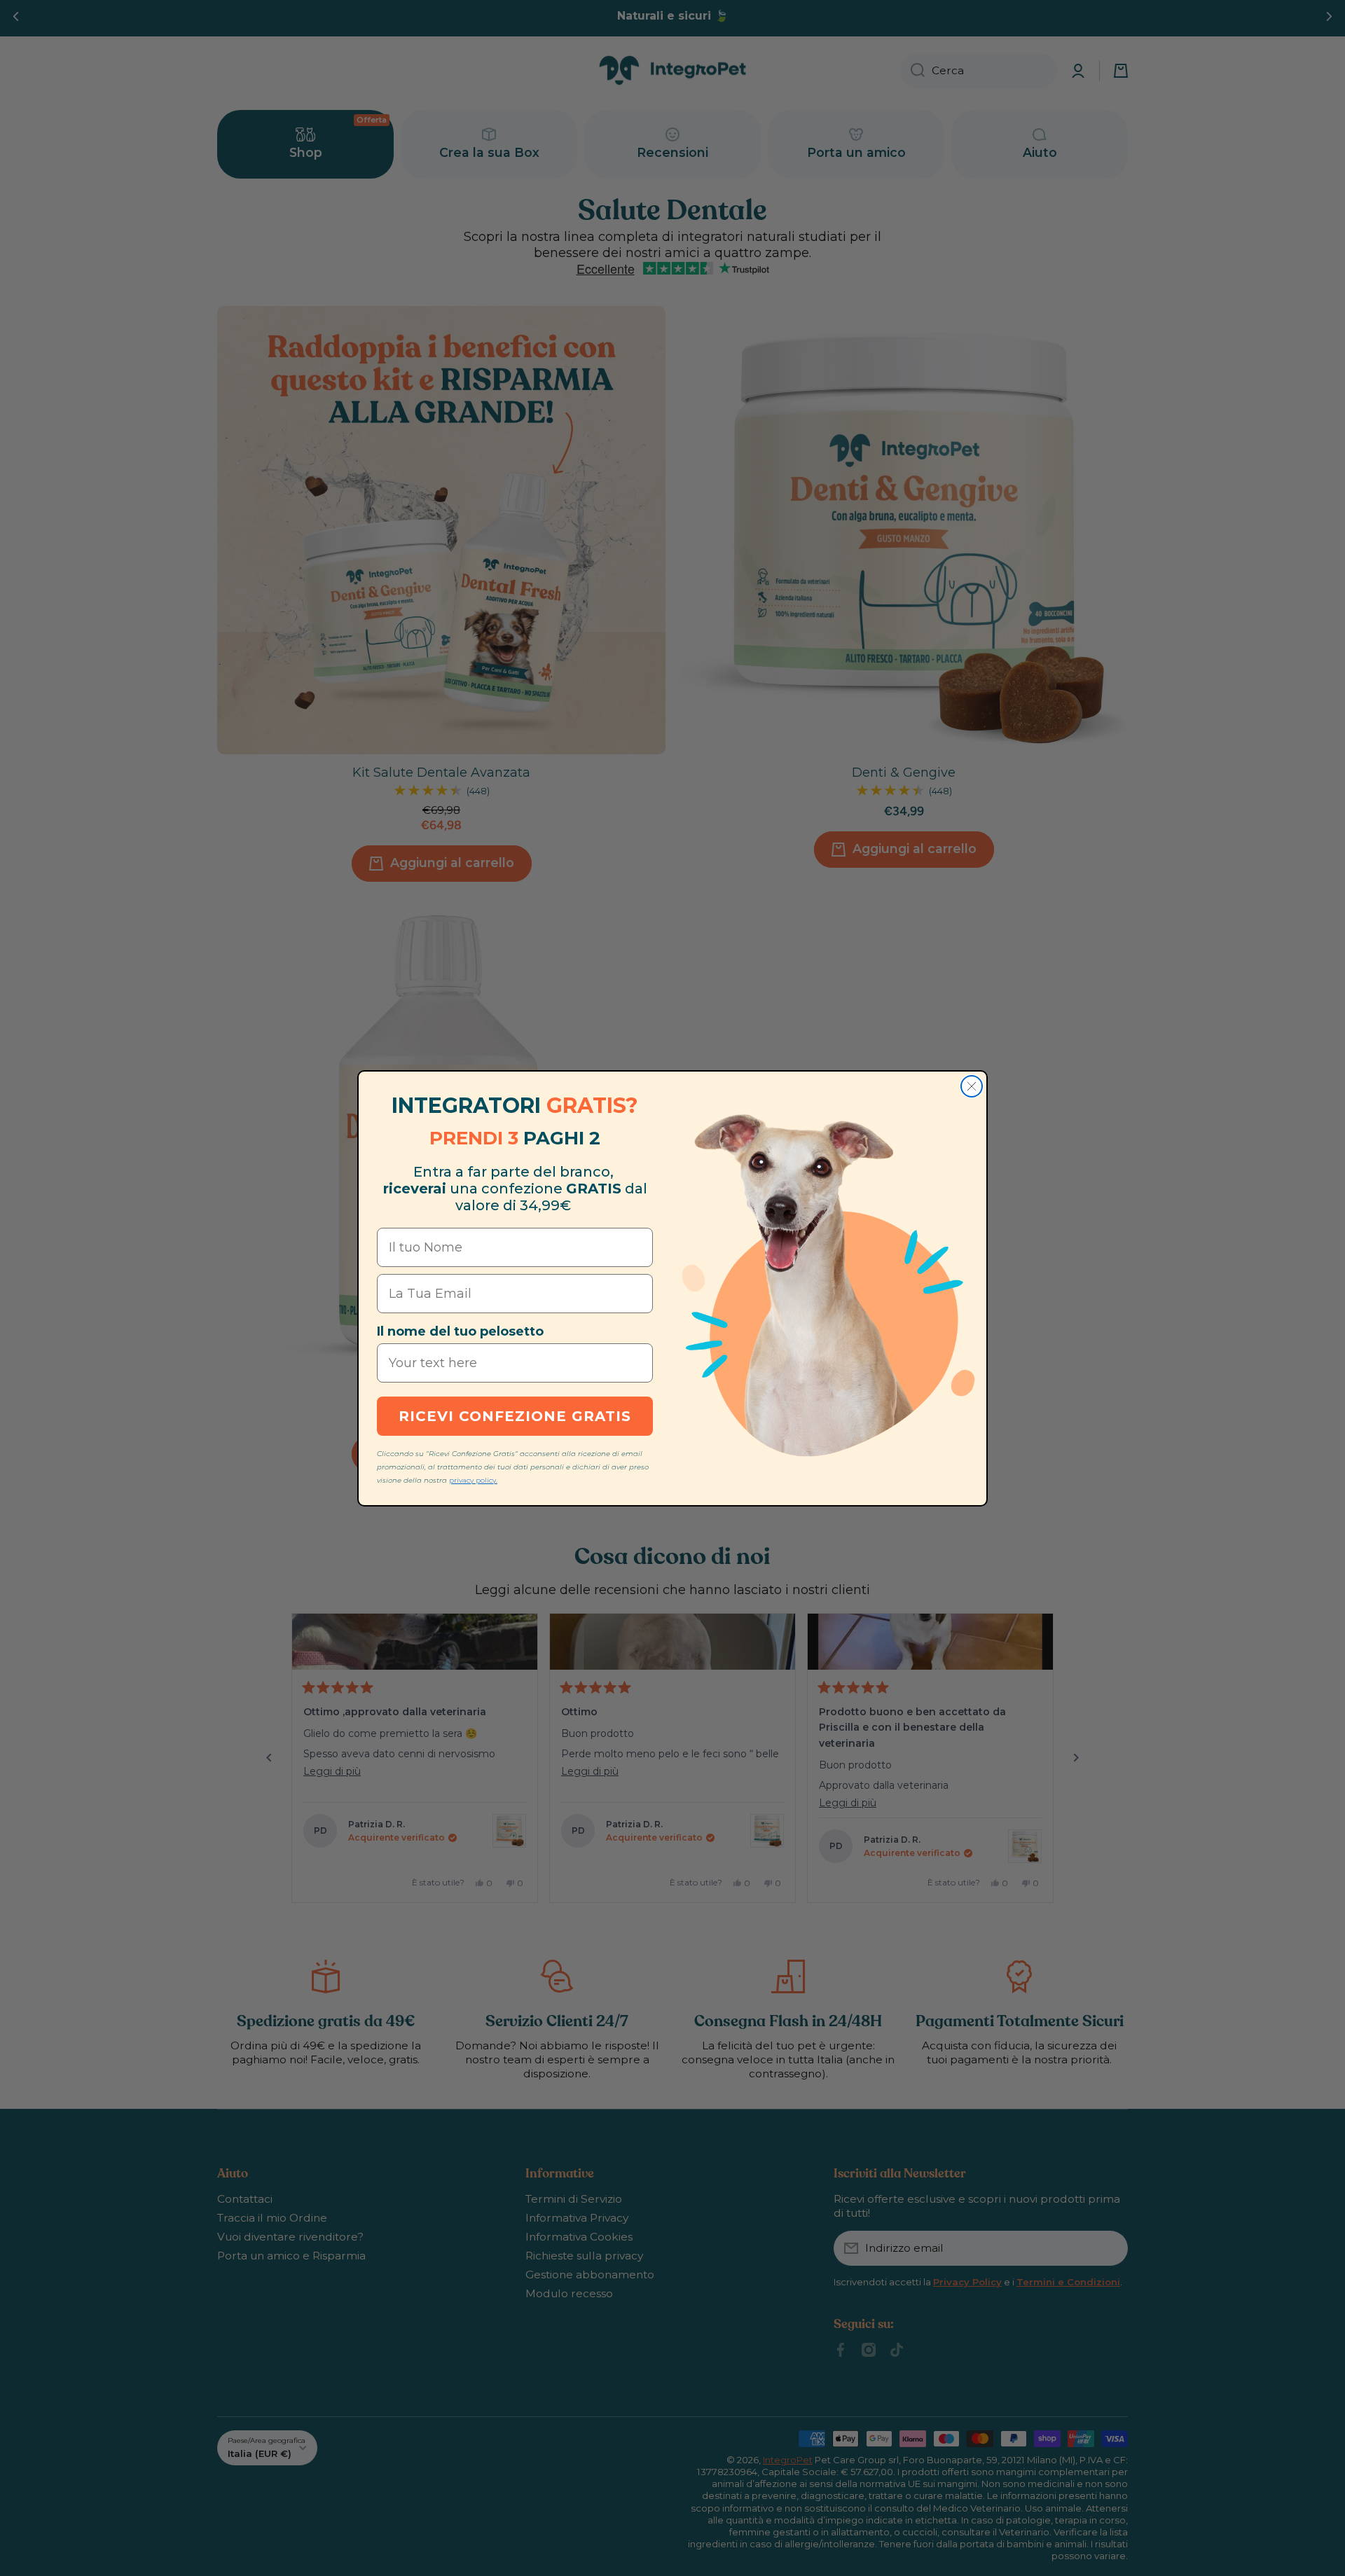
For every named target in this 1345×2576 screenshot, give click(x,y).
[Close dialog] (972, 1086)
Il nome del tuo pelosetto (460, 1331)
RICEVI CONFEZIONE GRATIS (515, 1416)
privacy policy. (473, 1480)
